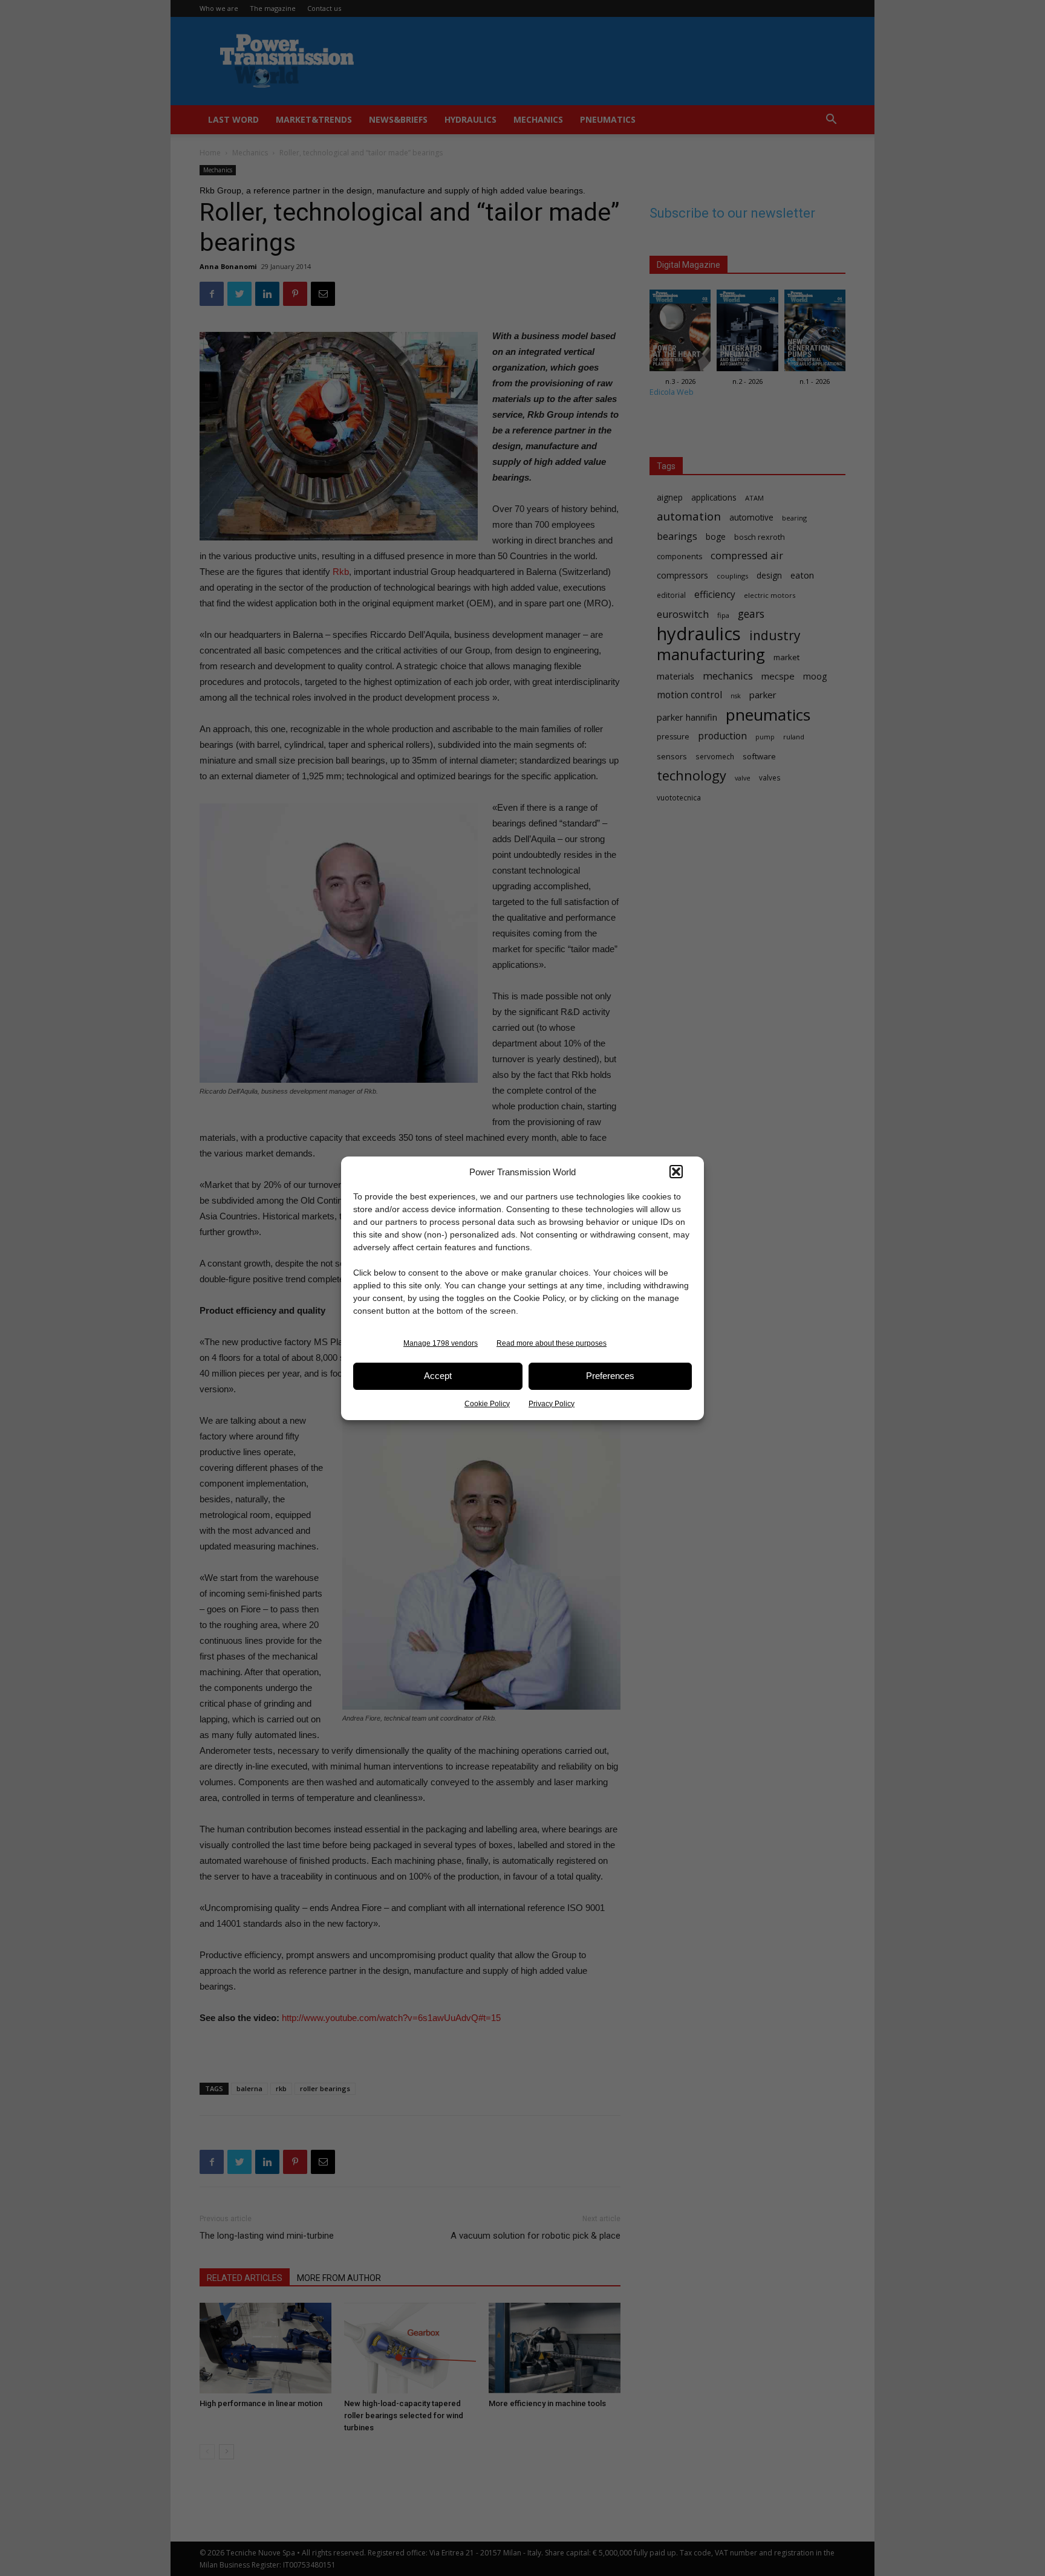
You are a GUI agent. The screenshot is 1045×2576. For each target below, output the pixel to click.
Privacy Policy (552, 1404)
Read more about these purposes (552, 1343)
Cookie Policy (487, 1404)
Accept (438, 1376)
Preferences (610, 1376)
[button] (676, 1172)
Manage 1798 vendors (441, 1343)
